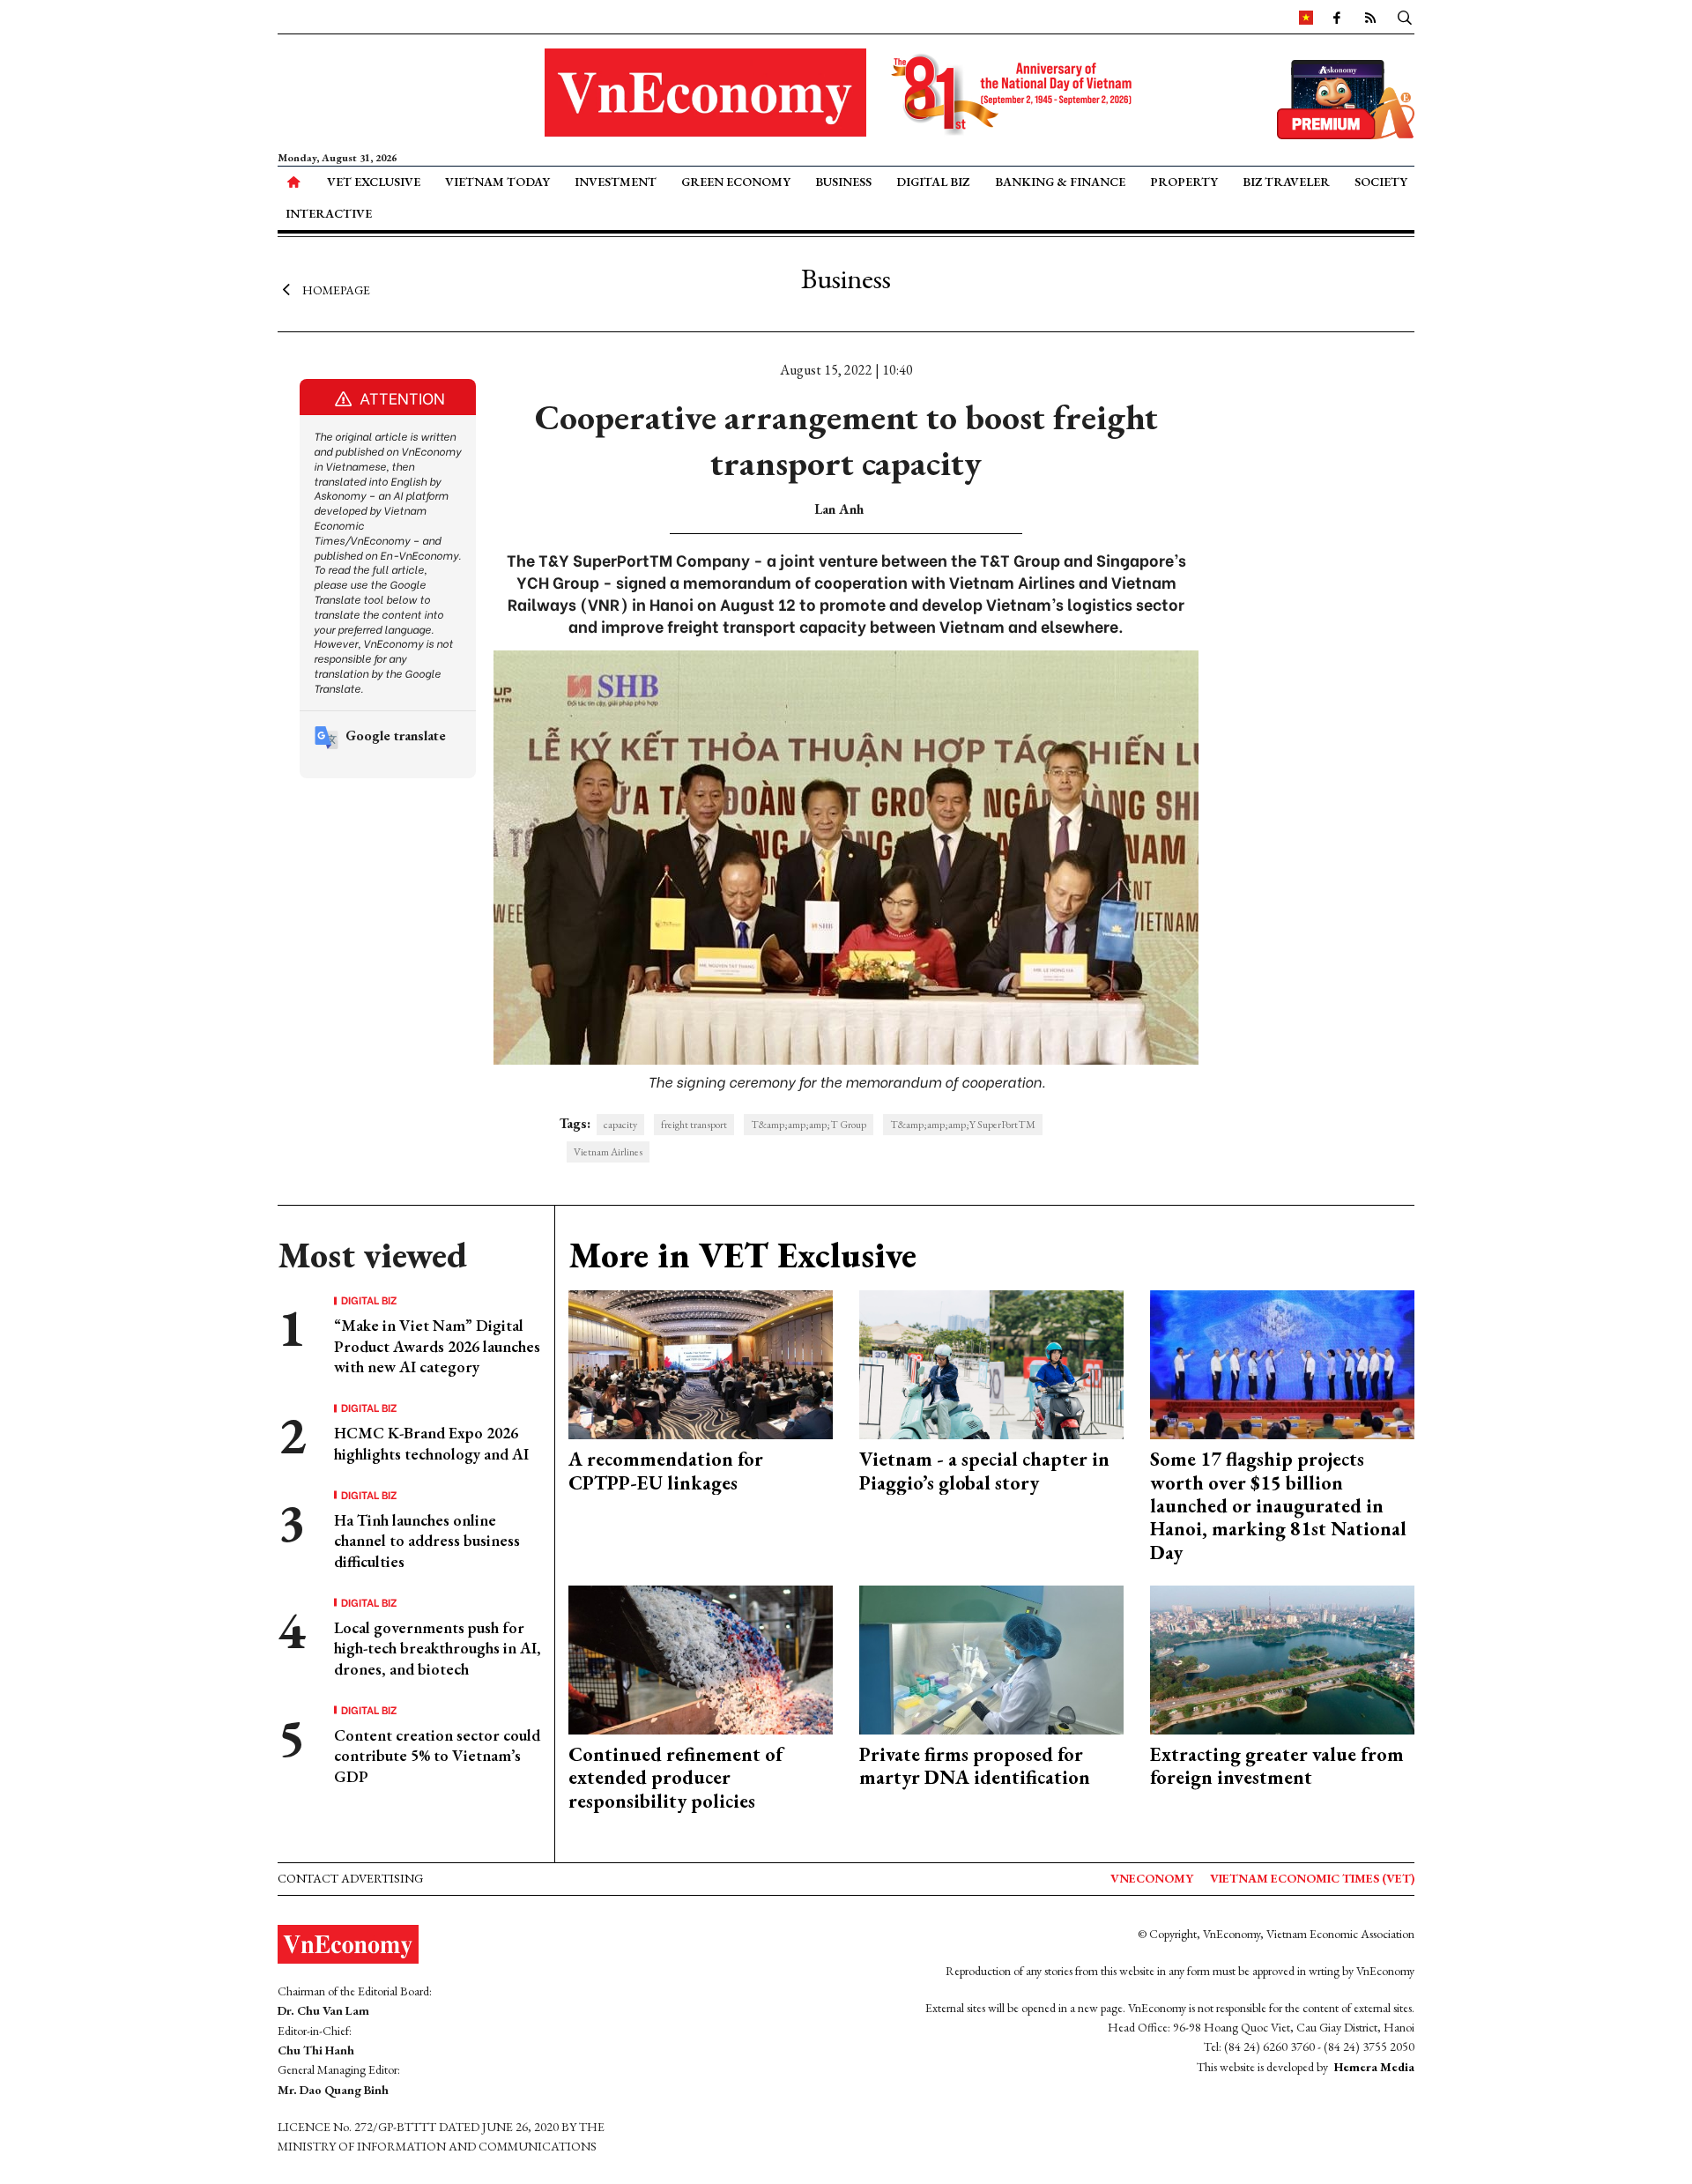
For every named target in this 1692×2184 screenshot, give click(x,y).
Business (843, 182)
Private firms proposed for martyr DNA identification (975, 1766)
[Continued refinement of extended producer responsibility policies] (701, 1658)
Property (1184, 182)
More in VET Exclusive (742, 1255)
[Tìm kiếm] (1405, 17)
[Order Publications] (1346, 97)
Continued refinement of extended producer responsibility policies (675, 1778)
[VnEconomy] (1306, 17)
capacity (620, 1125)
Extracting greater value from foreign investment (1277, 1766)
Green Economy (736, 182)
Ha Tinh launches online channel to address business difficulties (427, 1541)
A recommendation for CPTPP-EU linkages (666, 1471)
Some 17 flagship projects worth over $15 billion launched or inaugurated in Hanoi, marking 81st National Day (1278, 1506)
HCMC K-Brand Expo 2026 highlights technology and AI (431, 1443)
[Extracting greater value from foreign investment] (1282, 1658)
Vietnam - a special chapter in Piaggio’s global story (984, 1471)
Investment (616, 182)
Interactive (329, 213)
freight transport (694, 1125)
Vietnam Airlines (608, 1152)
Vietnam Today (497, 182)
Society (1381, 182)
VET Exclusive (374, 182)
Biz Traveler (1286, 182)
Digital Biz (933, 182)
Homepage (336, 289)
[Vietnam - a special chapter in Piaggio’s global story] (991, 1363)
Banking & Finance (1060, 182)
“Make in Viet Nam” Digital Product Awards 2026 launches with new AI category (437, 1346)
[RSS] (1370, 17)
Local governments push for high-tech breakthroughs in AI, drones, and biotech (438, 1648)
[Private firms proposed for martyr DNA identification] (991, 1658)
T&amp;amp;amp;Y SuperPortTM (963, 1125)
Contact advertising (350, 1878)
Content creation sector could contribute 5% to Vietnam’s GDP (437, 1756)
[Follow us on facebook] (1337, 17)
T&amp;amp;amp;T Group (809, 1125)
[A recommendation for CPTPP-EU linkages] (701, 1363)
